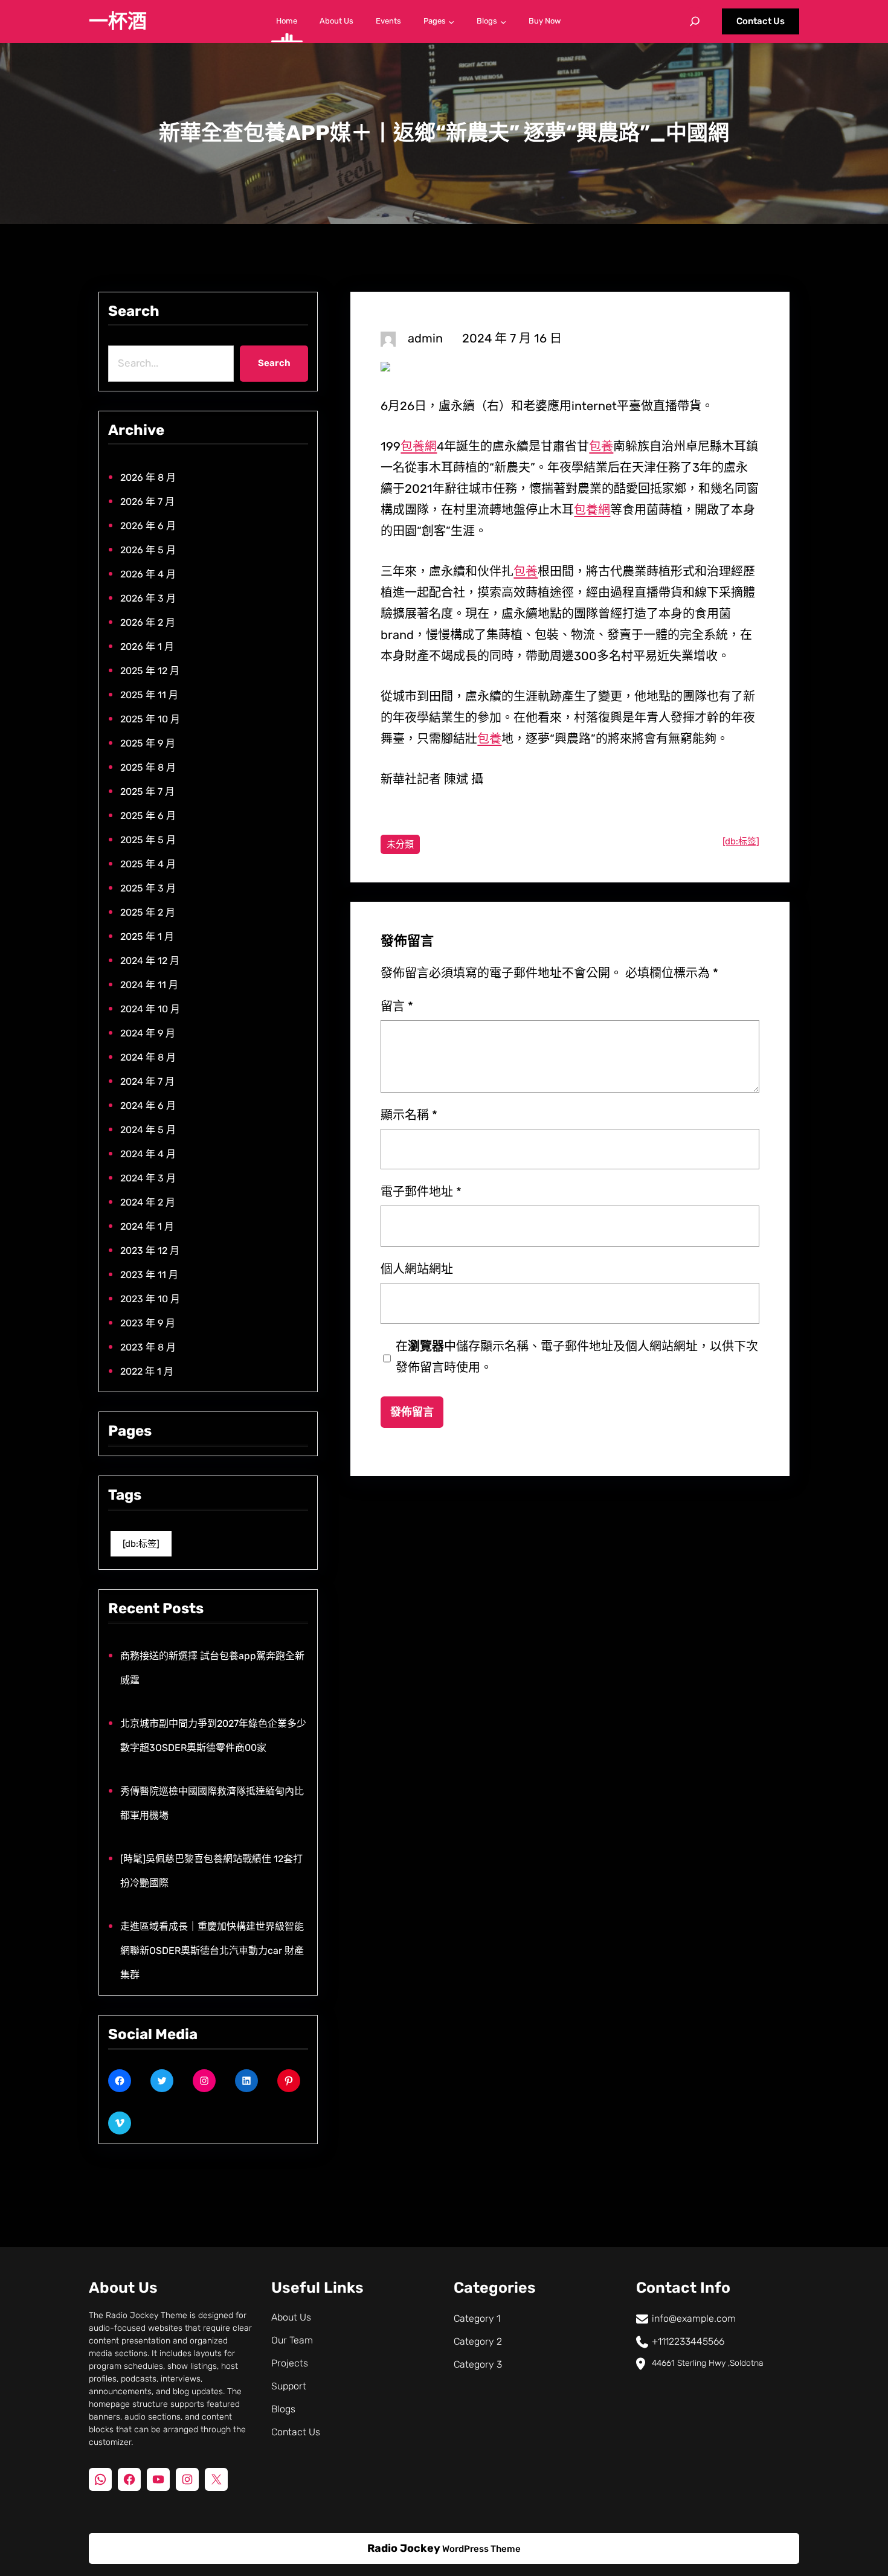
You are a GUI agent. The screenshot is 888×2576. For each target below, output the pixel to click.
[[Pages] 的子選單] (451, 21)
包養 (601, 446)
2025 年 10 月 (150, 719)
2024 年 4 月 (148, 1154)
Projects (290, 2363)
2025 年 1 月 (147, 936)
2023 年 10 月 (150, 1299)
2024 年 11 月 (149, 985)
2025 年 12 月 (150, 671)
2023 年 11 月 (149, 1275)
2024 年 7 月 (147, 1081)
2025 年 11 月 (149, 695)
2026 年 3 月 (148, 598)
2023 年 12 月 (150, 1251)
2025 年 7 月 (147, 792)
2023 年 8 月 (148, 1347)
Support (289, 2386)
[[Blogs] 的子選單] (503, 21)
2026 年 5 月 (148, 550)
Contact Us (761, 21)
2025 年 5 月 (148, 840)
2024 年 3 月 (148, 1178)
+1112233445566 (688, 2341)
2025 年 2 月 (148, 912)
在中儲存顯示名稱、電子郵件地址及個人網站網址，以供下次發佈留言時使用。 (577, 1357)
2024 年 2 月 (148, 1202)
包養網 (419, 446)
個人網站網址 (417, 1269)
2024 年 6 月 (148, 1106)
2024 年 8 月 (148, 1057)
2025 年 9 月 (148, 743)
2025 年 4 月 (148, 864)
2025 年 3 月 (148, 888)
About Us (291, 2317)
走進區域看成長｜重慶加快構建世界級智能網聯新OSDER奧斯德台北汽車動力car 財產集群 (212, 1951)
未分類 (400, 844)
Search (274, 363)
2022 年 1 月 (147, 1371)
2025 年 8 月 (148, 767)
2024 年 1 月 (147, 1226)
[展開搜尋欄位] (695, 21)
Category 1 (477, 2318)
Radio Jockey (404, 2548)
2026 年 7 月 (147, 502)
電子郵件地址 (421, 1192)
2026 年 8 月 (148, 477)
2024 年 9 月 (148, 1033)
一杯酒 (118, 21)
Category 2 (478, 2341)
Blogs (283, 2409)
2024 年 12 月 (150, 961)
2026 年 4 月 (148, 574)
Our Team (292, 2340)
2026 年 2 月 (148, 622)
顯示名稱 (409, 1115)
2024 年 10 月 (150, 1009)
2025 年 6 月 (148, 816)
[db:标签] (141, 1544)
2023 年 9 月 (148, 1323)
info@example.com (694, 2318)
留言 (397, 1006)
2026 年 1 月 (147, 647)
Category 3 (478, 2364)
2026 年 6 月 (148, 526)
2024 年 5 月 (148, 1130)
